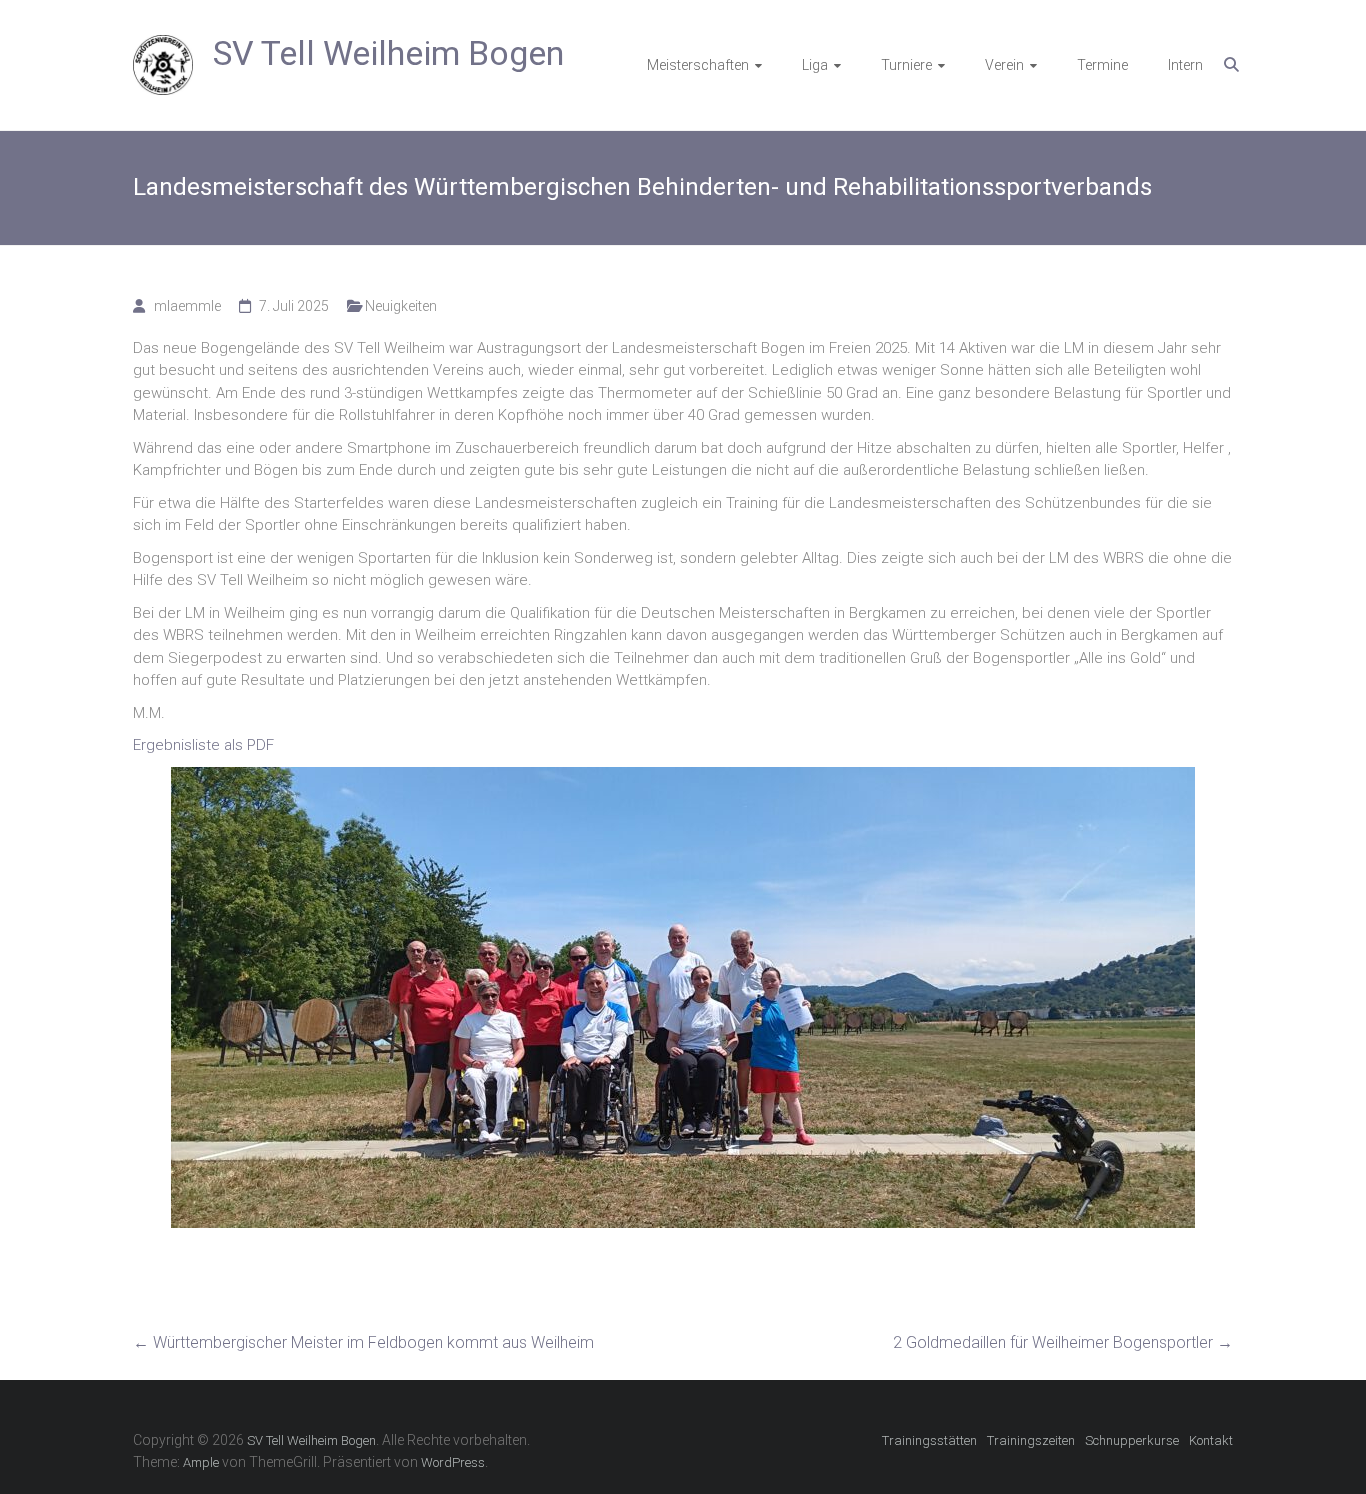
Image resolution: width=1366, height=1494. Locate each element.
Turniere (906, 65)
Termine (1102, 65)
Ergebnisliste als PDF (203, 745)
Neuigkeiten (401, 306)
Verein (1004, 65)
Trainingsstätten (929, 1440)
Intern (1185, 65)
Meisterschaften (698, 65)
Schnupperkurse (1132, 1440)
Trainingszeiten (1031, 1440)
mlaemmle (187, 306)
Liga (815, 65)
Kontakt (1211, 1440)
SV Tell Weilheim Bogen (388, 53)
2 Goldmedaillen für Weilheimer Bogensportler (1063, 1342)
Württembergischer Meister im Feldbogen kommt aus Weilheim (363, 1342)
